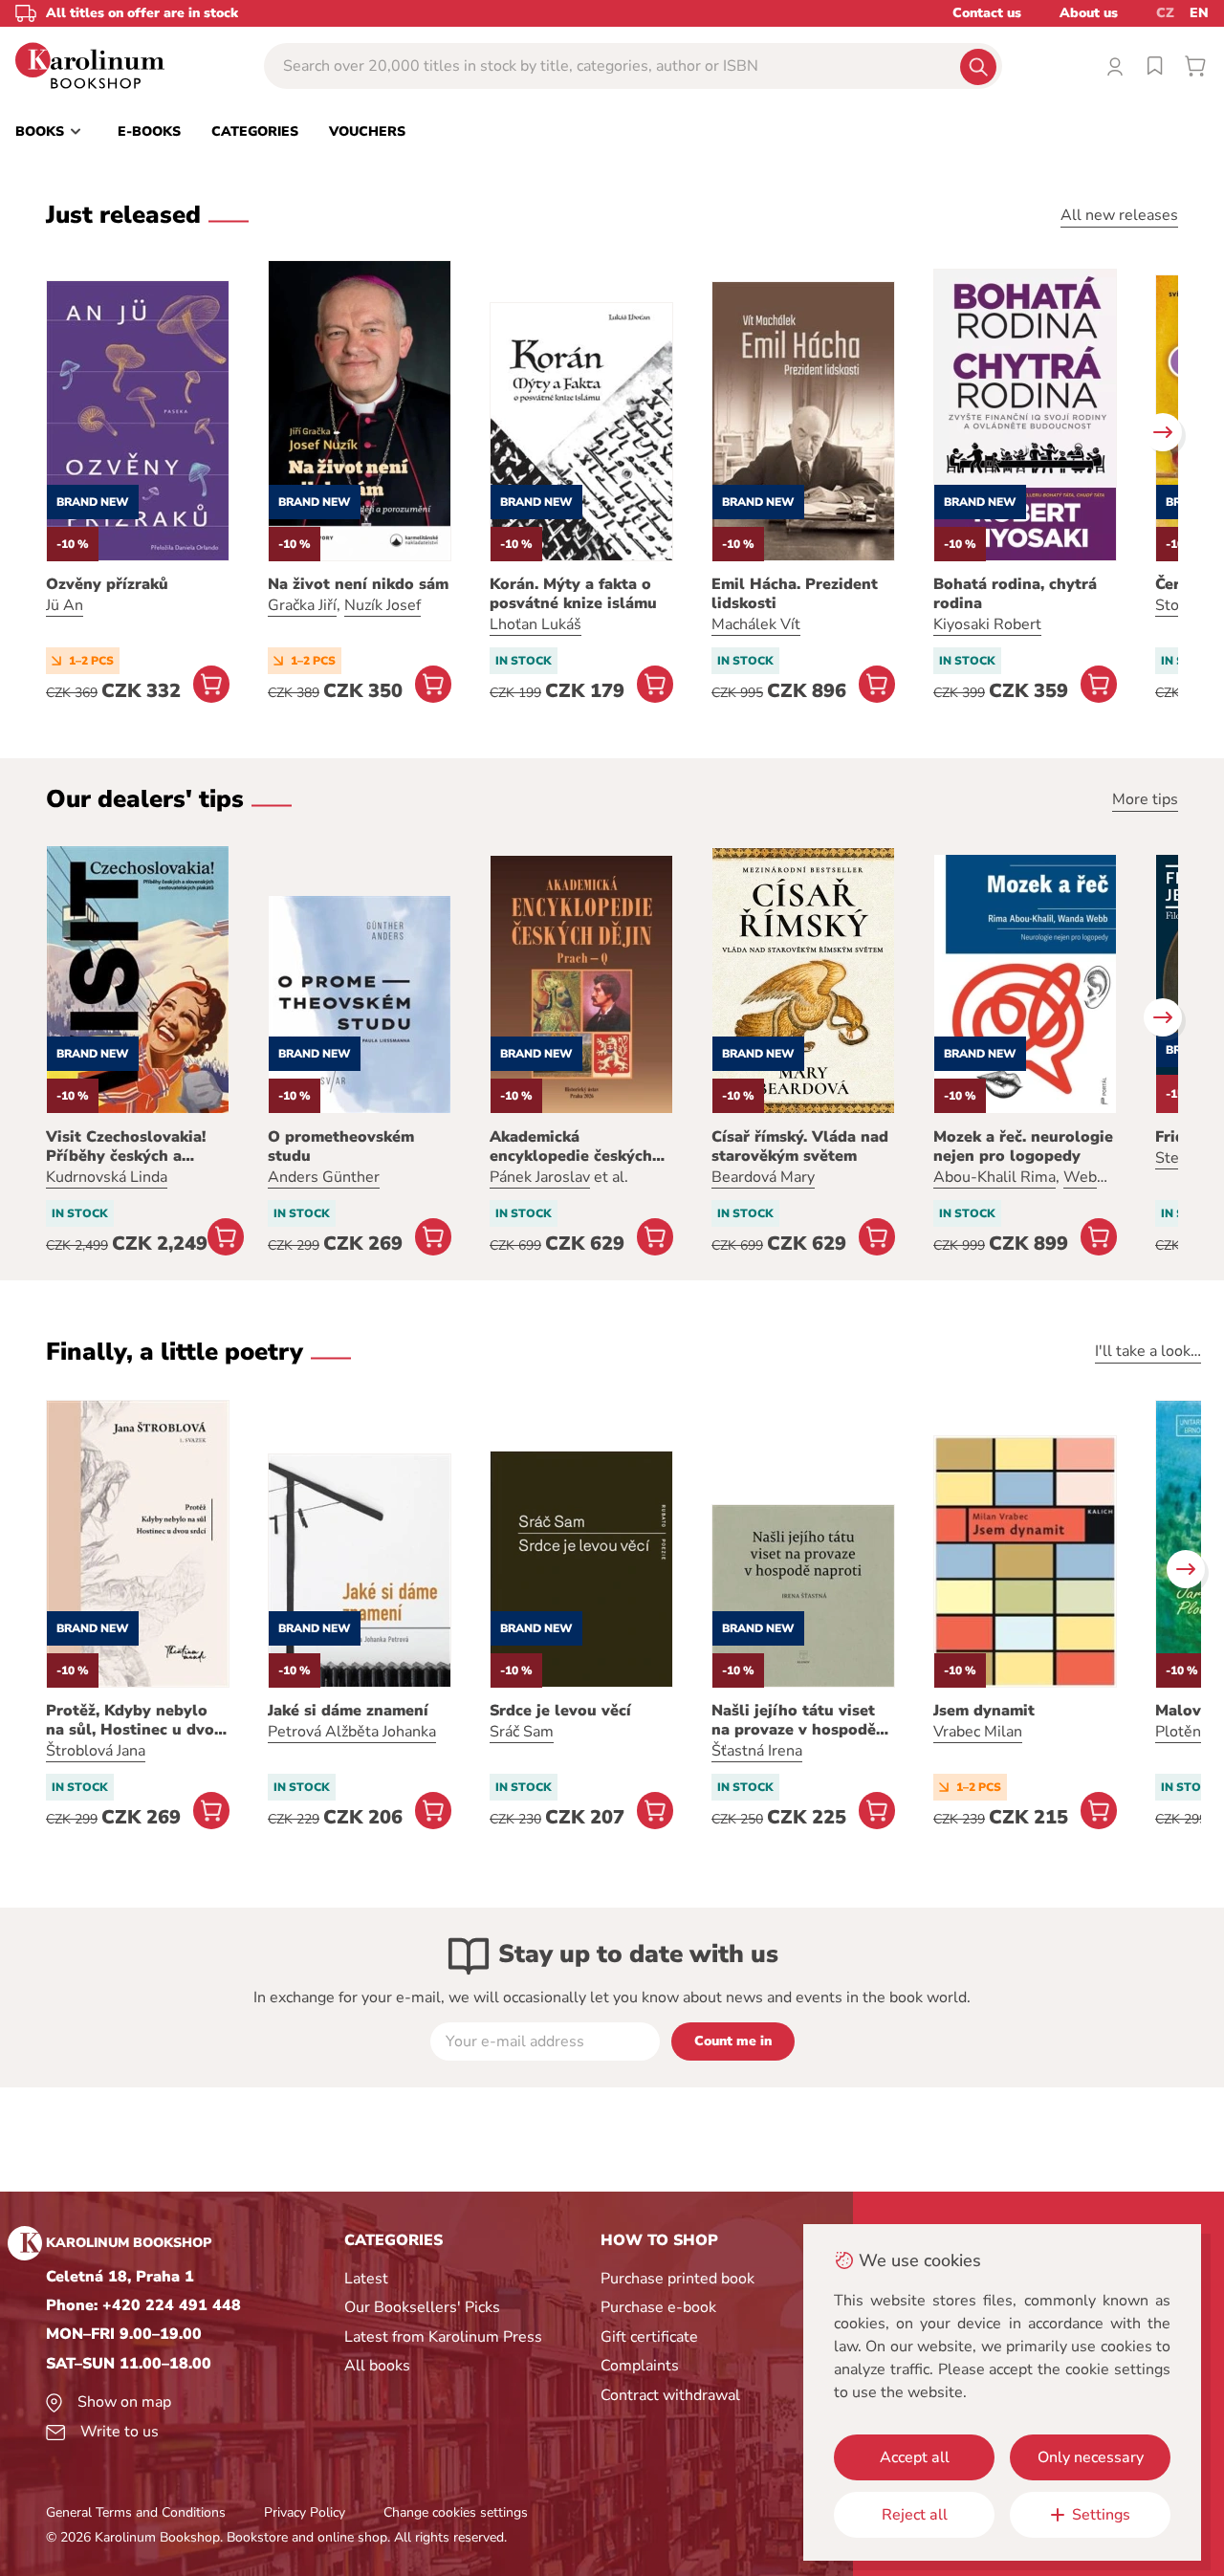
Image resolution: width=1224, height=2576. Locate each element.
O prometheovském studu (341, 1146)
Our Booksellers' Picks (422, 2307)
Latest (366, 2279)
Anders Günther (324, 1177)
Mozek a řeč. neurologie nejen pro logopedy (1023, 1146)
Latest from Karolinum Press (443, 2337)
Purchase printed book (678, 2279)
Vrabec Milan (978, 1732)
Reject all (915, 2515)
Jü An (65, 605)
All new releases (1119, 215)
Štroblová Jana (96, 1751)
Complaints (640, 2366)
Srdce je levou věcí (560, 1711)
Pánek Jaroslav (540, 1177)
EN (1199, 13)
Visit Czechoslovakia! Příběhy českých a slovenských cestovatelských (126, 1146)
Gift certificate (649, 2337)
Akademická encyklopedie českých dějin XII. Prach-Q (571, 1146)
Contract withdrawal (670, 2395)
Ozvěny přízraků (107, 584)
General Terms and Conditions (136, 2512)
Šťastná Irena (757, 1751)
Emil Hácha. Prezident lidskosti (795, 594)
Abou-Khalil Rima (994, 1177)
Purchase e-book (658, 2307)
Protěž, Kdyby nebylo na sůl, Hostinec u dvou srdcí (135, 1720)
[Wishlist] (1155, 66)
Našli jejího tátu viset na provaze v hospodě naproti (794, 1720)
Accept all (915, 2457)
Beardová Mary (763, 1177)
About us (1089, 13)
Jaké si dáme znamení (348, 1711)
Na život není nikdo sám (358, 584)
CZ (1165, 13)
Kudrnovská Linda (107, 1177)
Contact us (987, 13)
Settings (1101, 2515)
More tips (1145, 799)
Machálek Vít (756, 624)
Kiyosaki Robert (987, 624)
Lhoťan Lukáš (535, 624)
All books (377, 2366)
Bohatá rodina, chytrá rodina (1015, 594)
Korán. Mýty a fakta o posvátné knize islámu (573, 594)
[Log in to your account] (1115, 66)
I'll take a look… (1148, 1351)
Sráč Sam (522, 1732)
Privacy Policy (305, 2512)
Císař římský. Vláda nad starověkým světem (800, 1146)
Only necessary (1091, 2457)
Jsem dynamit (984, 1711)
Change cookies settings (456, 2512)
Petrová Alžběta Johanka (352, 1732)
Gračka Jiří (302, 605)
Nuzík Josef (382, 605)
